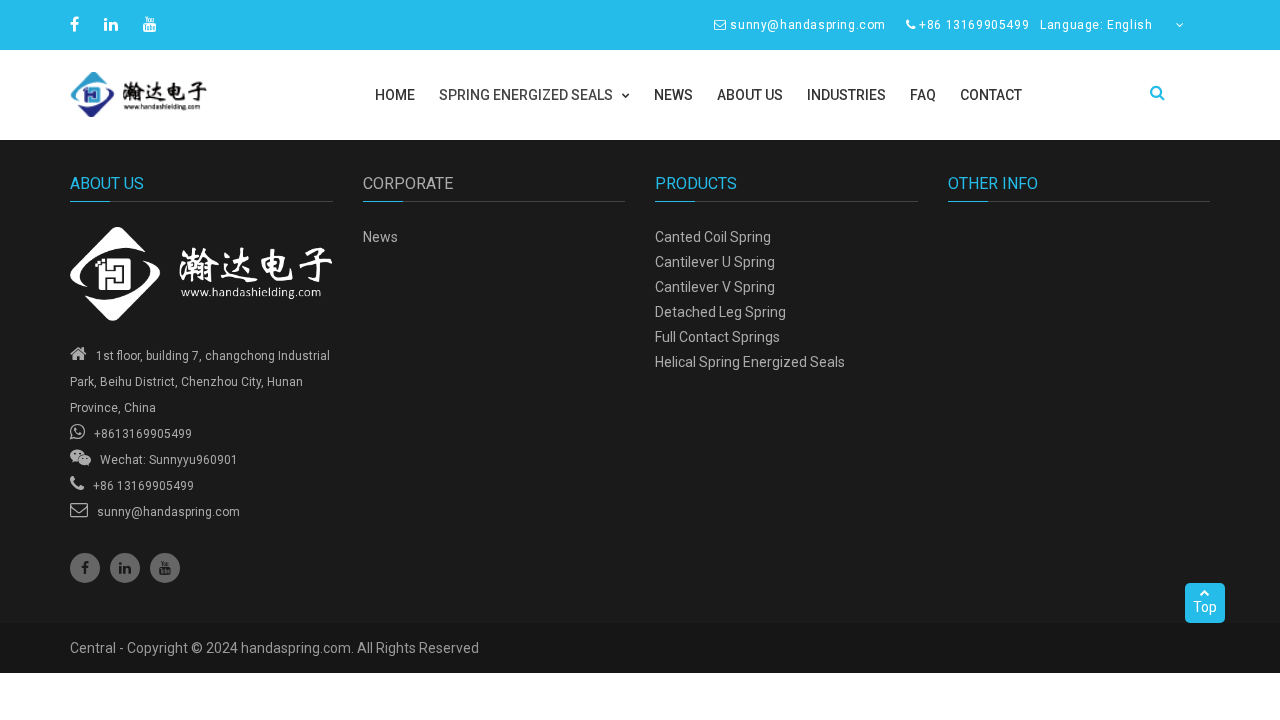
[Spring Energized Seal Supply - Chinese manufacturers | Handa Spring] (201, 94)
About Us (750, 95)
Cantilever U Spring (715, 262)
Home (395, 95)
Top (1205, 607)
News (673, 95)
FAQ (923, 95)
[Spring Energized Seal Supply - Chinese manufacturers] (201, 274)
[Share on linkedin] (113, 24)
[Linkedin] (125, 568)
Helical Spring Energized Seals (750, 362)
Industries (846, 95)
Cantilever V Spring (715, 287)
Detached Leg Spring (720, 312)
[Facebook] (85, 568)
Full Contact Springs (717, 337)
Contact (991, 95)
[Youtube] (165, 568)
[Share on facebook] (77, 24)
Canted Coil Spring (713, 237)
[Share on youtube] (152, 24)
